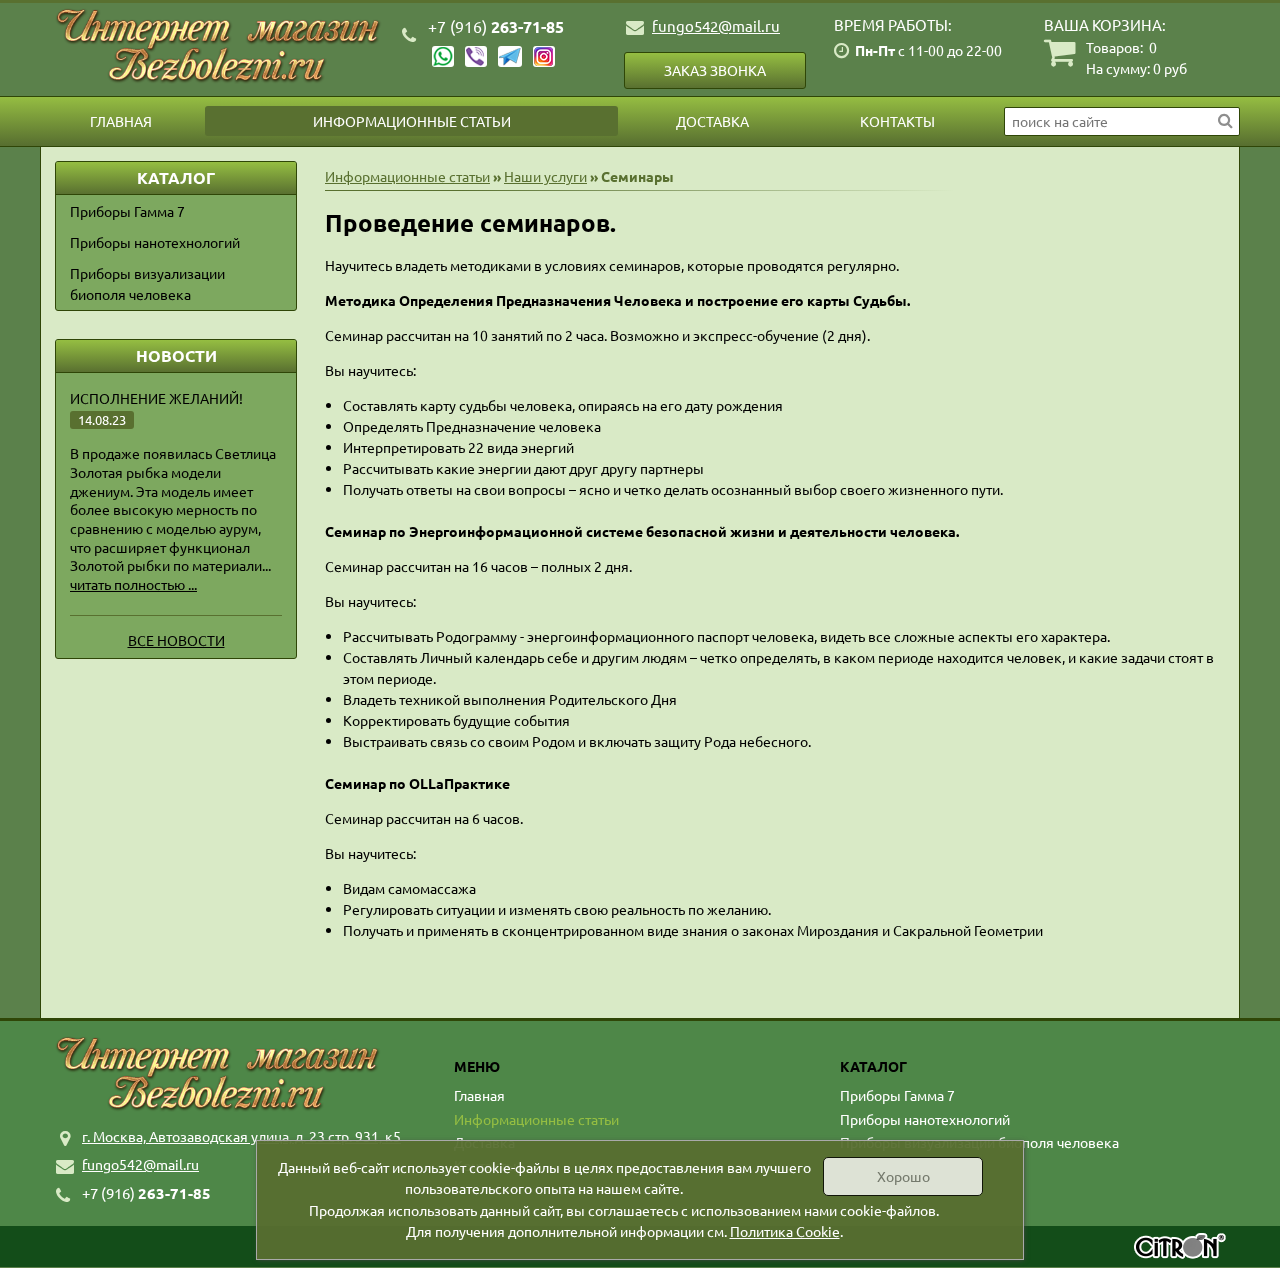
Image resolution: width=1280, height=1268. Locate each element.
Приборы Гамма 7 (127, 211)
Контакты (897, 121)
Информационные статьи (412, 121)
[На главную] (220, 46)
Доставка (712, 121)
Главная (121, 121)
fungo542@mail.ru (716, 25)
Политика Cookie (785, 1231)
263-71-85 (496, 26)
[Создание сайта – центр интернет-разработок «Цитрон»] (1180, 1248)
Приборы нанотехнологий (155, 242)
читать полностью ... (133, 584)
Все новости (176, 640)
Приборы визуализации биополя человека (147, 283)
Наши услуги (545, 176)
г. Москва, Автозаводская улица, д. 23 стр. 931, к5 (241, 1136)
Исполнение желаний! (156, 398)
